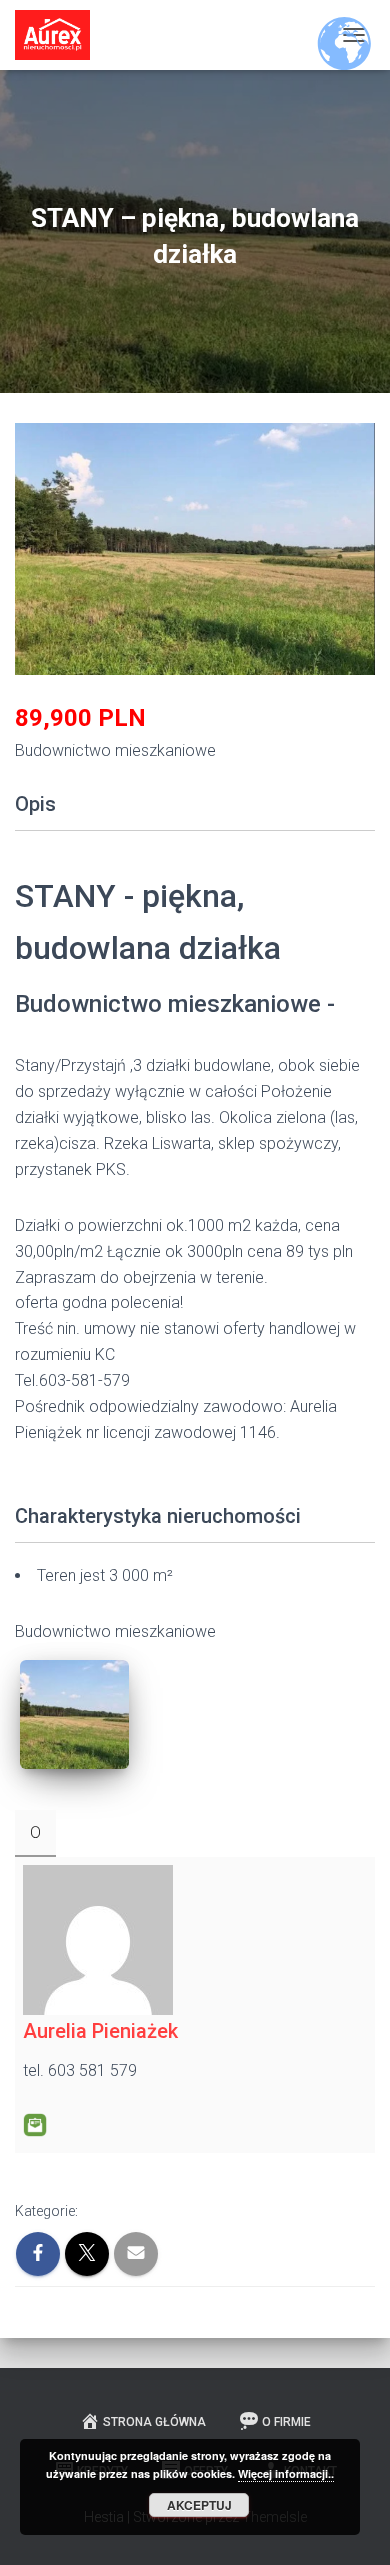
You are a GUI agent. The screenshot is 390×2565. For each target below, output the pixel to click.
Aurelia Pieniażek (100, 2031)
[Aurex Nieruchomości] (60, 35)
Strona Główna (154, 2422)
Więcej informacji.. (286, 2473)
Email (35, 2125)
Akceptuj (199, 2505)
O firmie (286, 2422)
